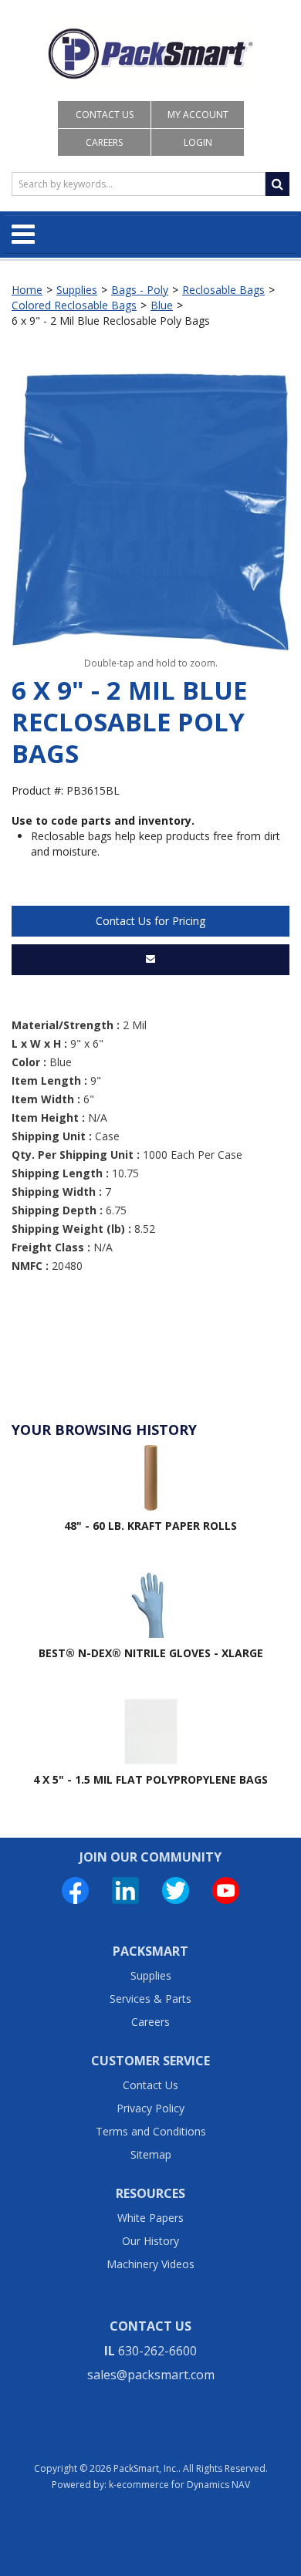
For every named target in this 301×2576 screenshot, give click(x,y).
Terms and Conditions (151, 2131)
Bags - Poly (140, 290)
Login (198, 142)
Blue (162, 305)
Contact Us (105, 115)
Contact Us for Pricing (150, 921)
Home (27, 290)
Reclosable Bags (223, 290)
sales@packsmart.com (151, 2375)
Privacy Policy (150, 2108)
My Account (198, 115)
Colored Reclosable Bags (74, 305)
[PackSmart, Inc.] (150, 54)
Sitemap (151, 2154)
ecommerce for (183, 2485)
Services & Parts (150, 1999)
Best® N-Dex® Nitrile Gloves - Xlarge (151, 1653)
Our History (150, 2241)
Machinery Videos (150, 2264)
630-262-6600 (157, 2351)
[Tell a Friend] (150, 960)
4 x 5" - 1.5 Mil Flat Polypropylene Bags (150, 1779)
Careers (104, 142)
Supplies (77, 290)
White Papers (150, 2218)
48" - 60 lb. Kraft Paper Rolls (150, 1526)
